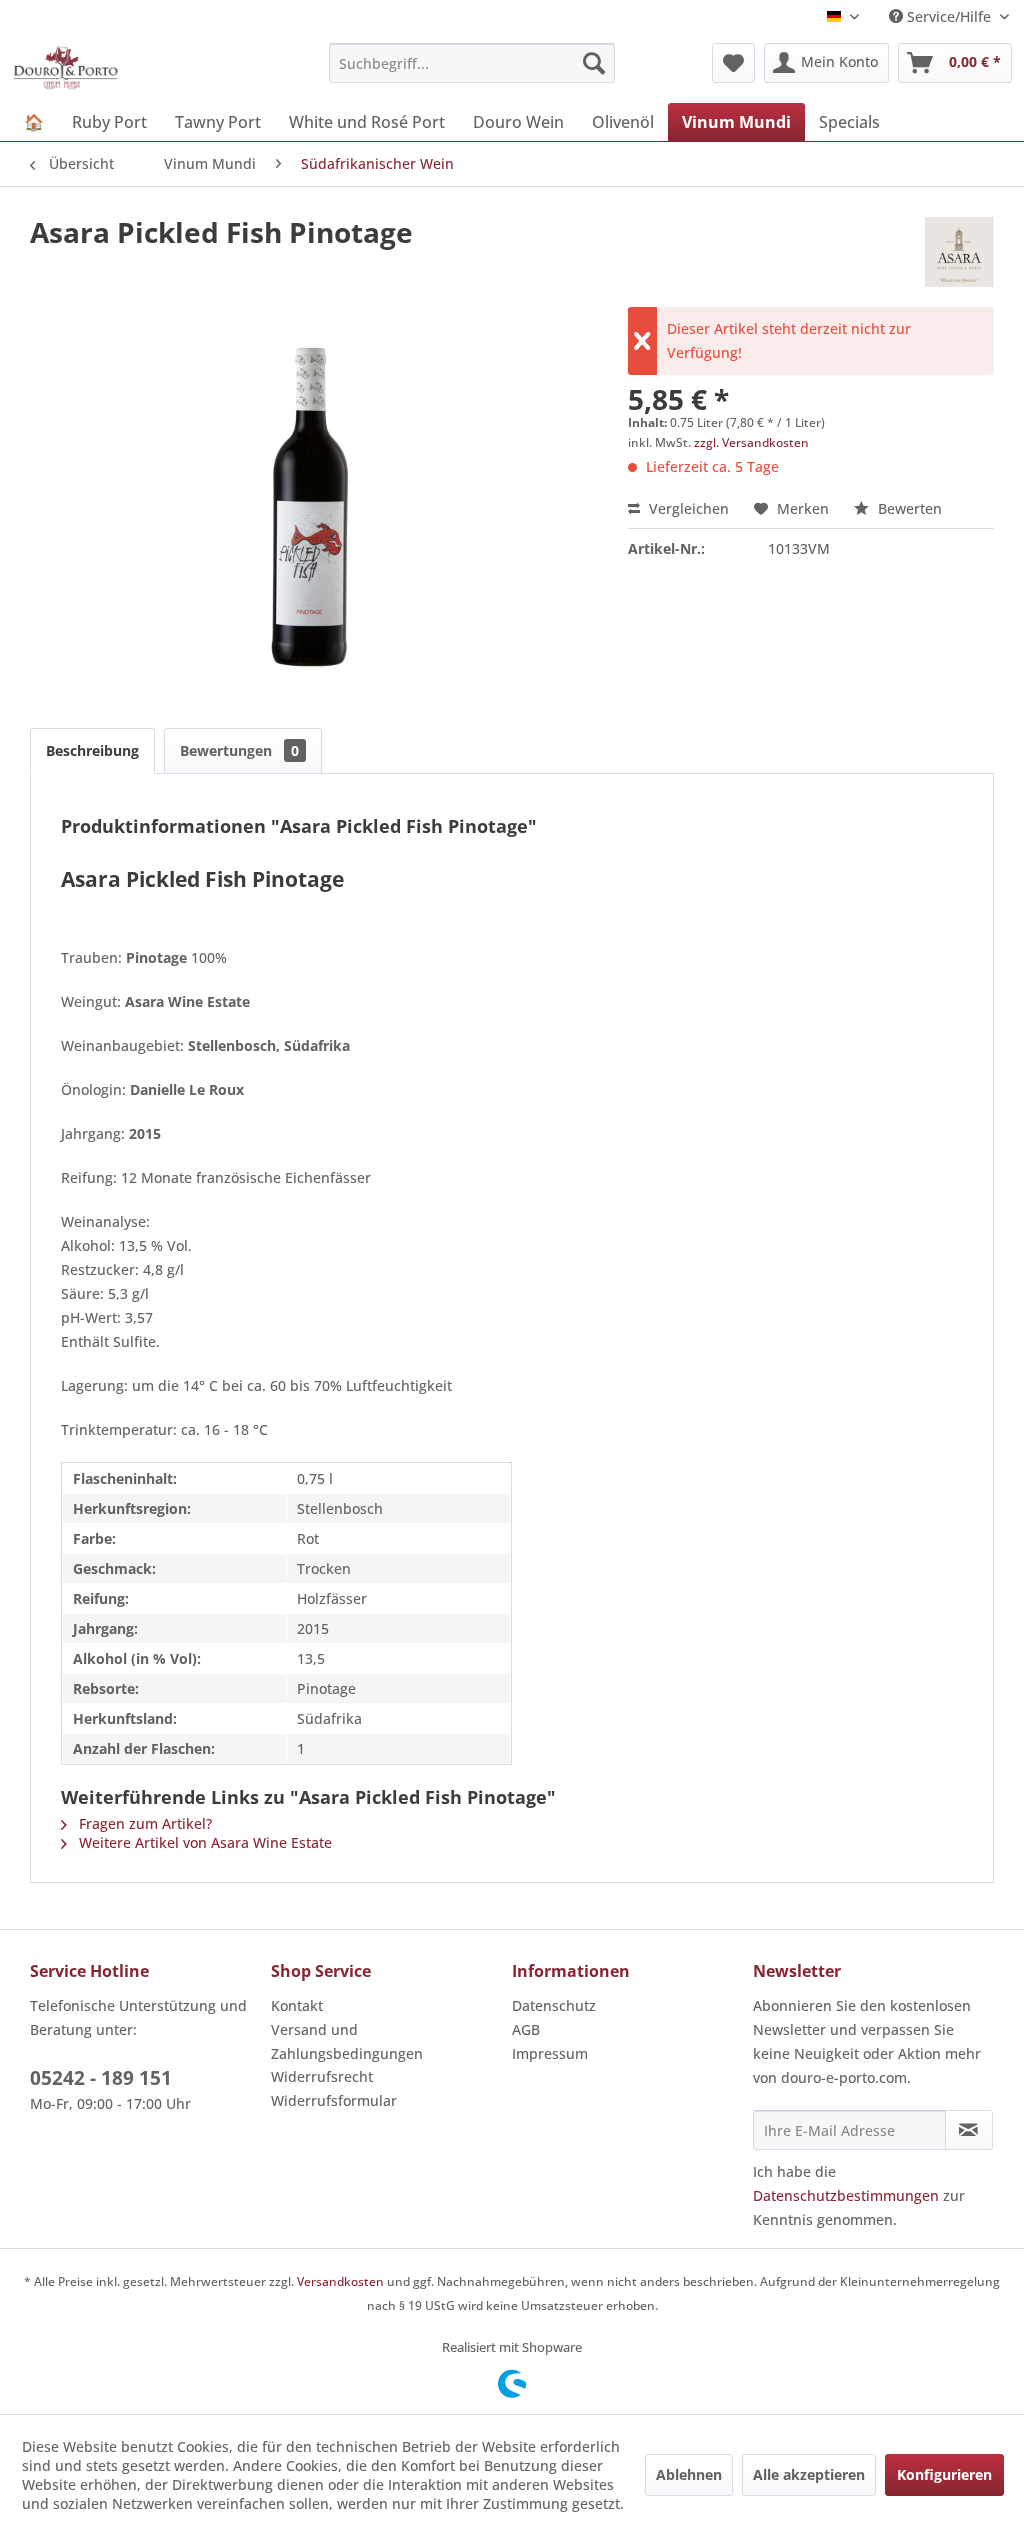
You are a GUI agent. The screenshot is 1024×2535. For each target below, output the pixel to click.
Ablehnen (689, 2474)
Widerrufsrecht (322, 2076)
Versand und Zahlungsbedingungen (347, 2041)
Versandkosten (340, 2281)
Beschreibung (92, 750)
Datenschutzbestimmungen (846, 2195)
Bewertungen (239, 750)
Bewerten (908, 508)
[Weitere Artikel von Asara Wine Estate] (959, 252)
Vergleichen (687, 508)
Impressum (550, 2053)
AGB (526, 2029)
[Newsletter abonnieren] (969, 2130)
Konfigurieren (944, 2474)
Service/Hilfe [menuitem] (949, 16)
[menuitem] (472, 63)
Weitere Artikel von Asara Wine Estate (203, 1842)
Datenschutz (554, 2005)
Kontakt (297, 2005)
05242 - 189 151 (101, 2078)
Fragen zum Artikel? (143, 1823)
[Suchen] (594, 63)
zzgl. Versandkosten (751, 442)
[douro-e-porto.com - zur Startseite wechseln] (65, 68)
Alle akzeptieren (809, 2474)
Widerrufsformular (334, 2100)
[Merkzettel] (733, 63)
